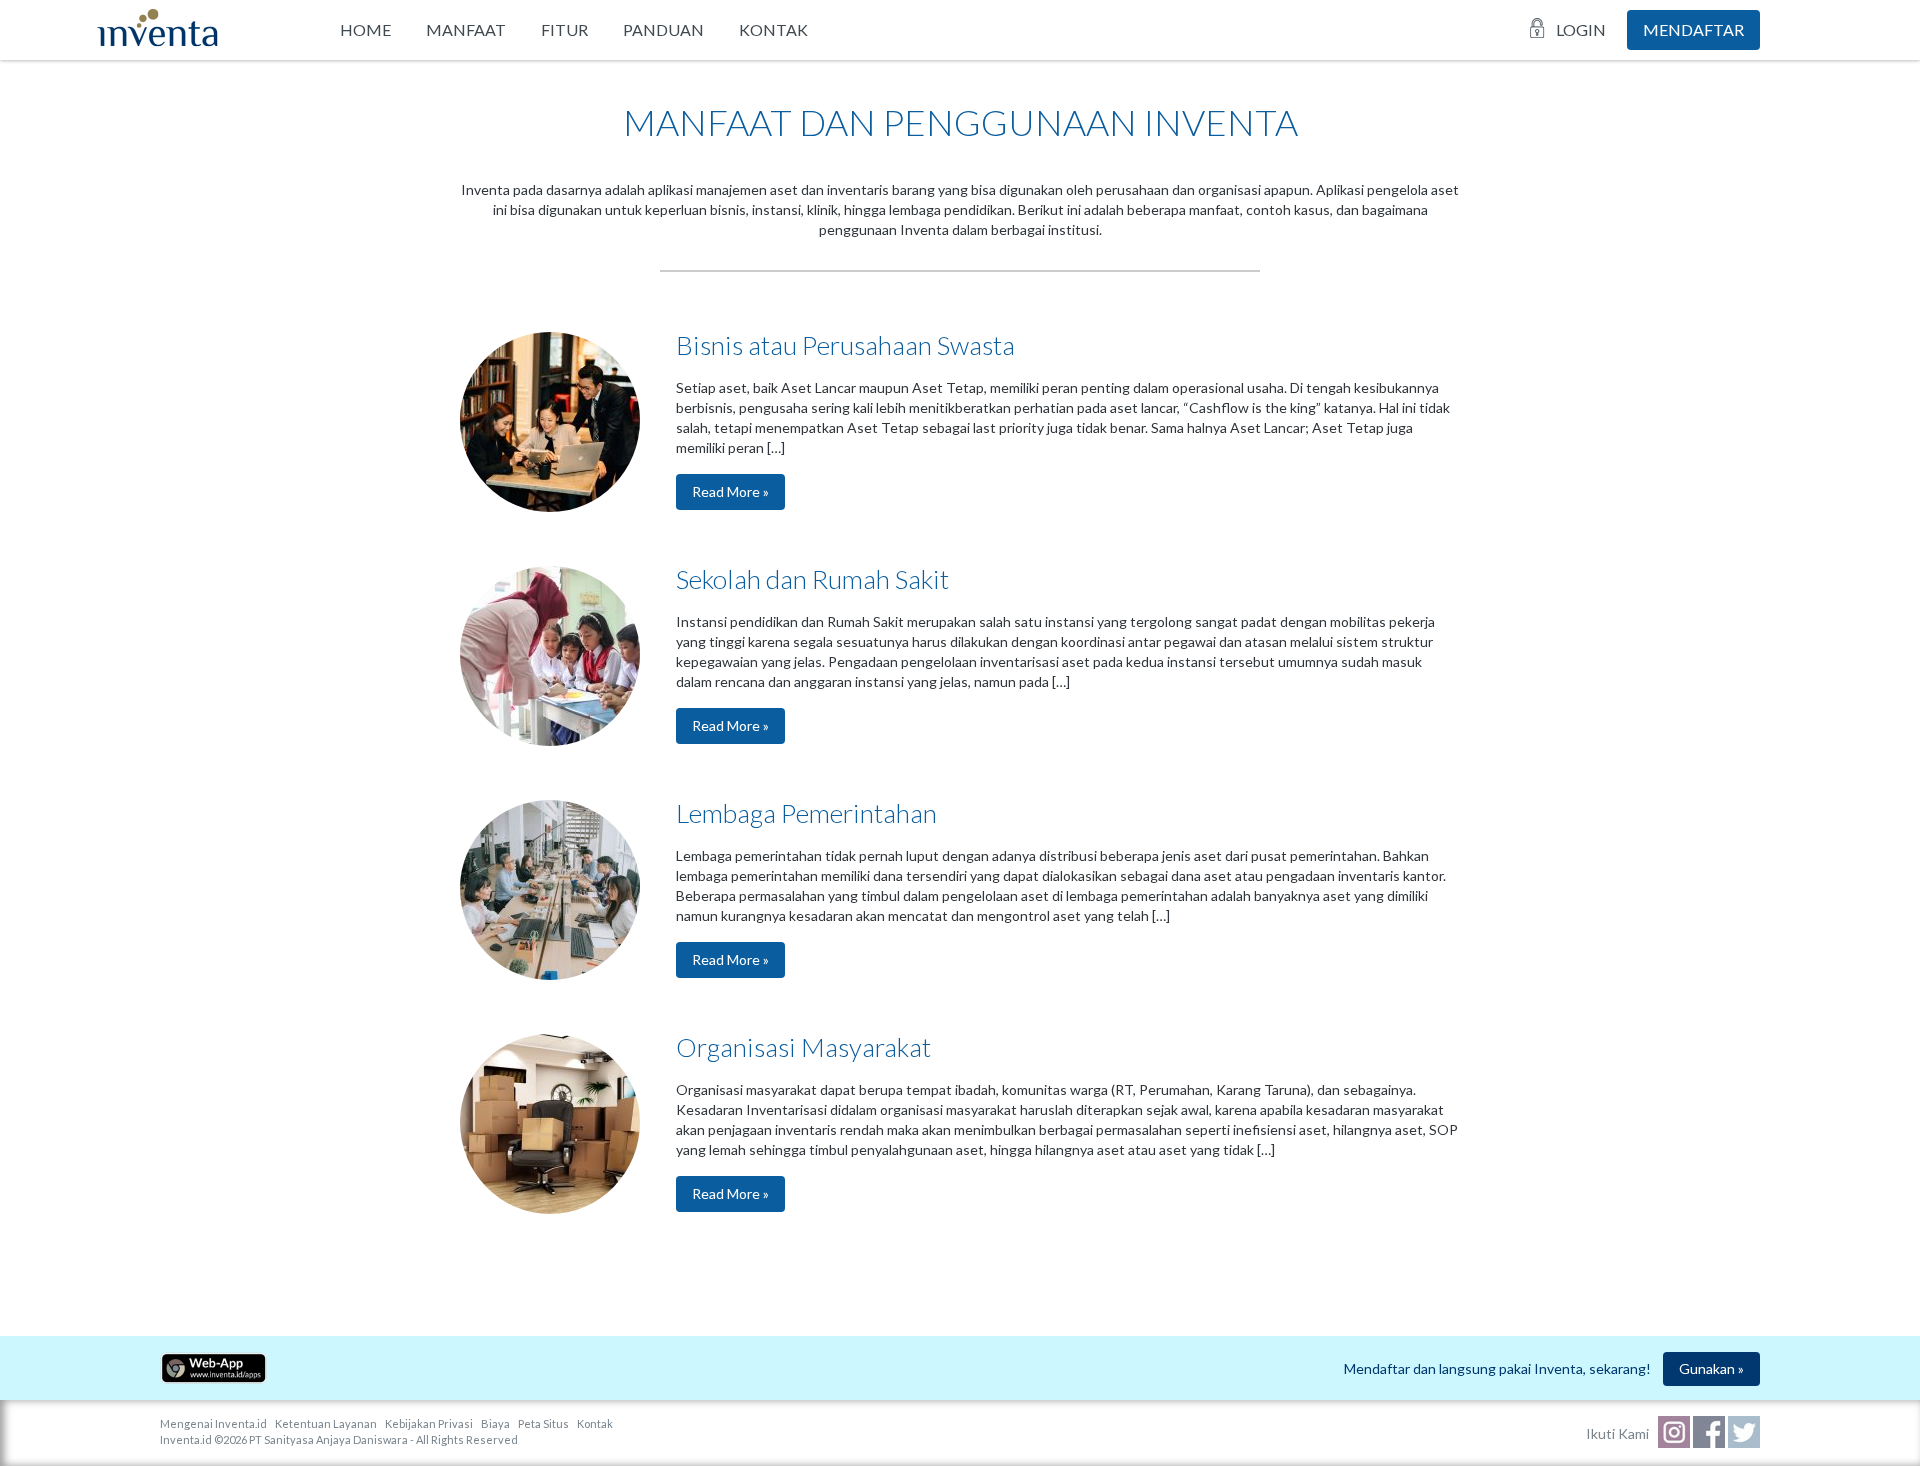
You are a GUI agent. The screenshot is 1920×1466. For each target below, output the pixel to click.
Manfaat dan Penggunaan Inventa (960, 122)
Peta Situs (543, 1423)
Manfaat (466, 29)
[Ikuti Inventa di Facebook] (1710, 1442)
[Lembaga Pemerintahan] (550, 974)
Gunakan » (1711, 1368)
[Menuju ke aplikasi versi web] (213, 1378)
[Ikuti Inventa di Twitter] (1744, 1442)
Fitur (564, 29)
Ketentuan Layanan (326, 1423)
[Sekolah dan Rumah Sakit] (550, 740)
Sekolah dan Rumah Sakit (812, 579)
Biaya (495, 1423)
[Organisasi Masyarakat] (550, 1208)
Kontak (773, 29)
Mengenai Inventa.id (213, 1423)
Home (365, 29)
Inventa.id (186, 1439)
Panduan (663, 29)
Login (1581, 29)
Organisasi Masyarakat (803, 1047)
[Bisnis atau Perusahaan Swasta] (550, 506)
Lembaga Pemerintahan (806, 813)
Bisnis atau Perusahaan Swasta (845, 345)
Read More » (730, 491)
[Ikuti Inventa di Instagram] (1675, 1442)
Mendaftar (1693, 29)
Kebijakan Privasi (429, 1423)
